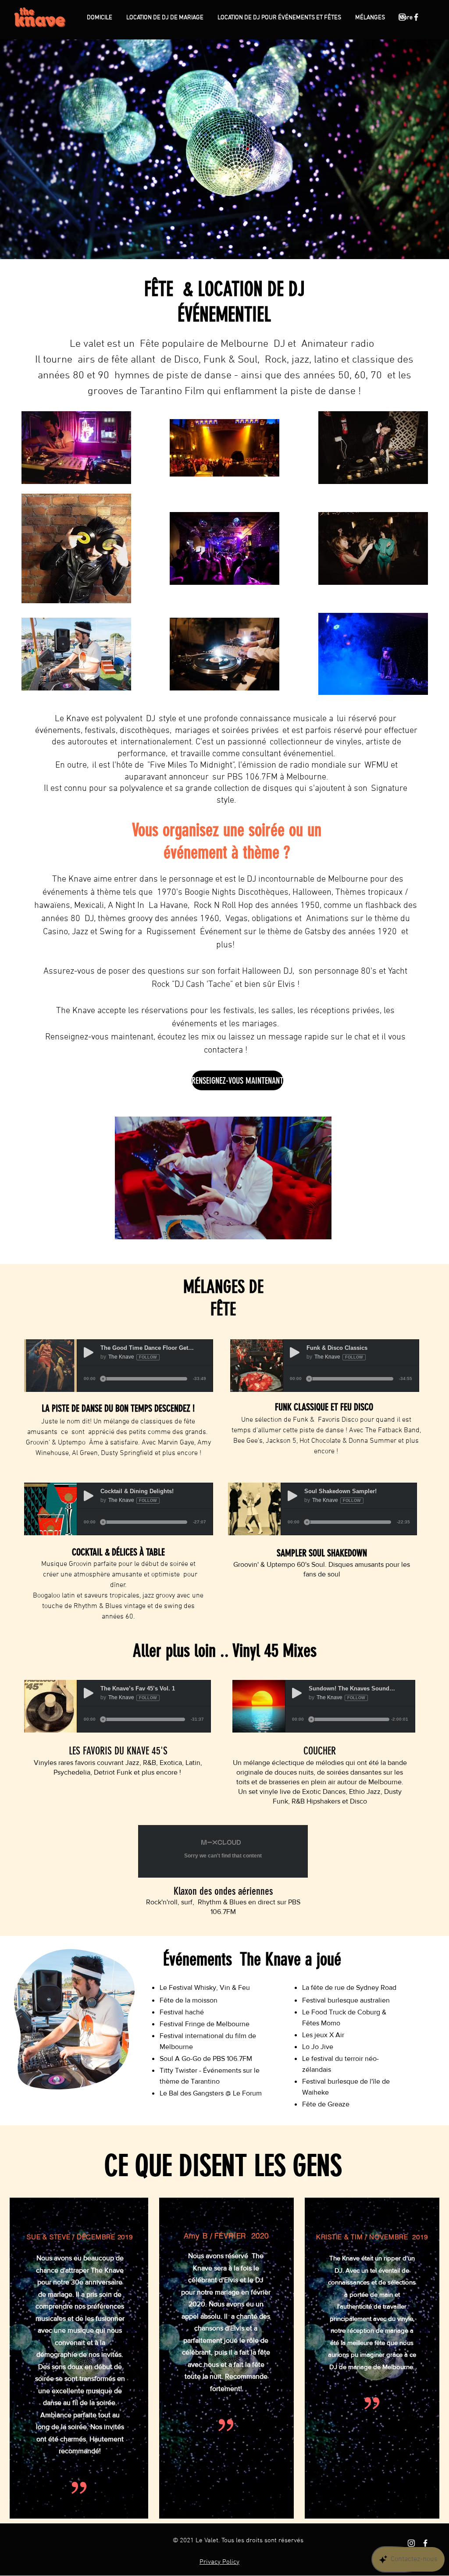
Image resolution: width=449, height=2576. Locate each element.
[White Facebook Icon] (416, 17)
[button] (223, 1178)
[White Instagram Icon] (402, 17)
